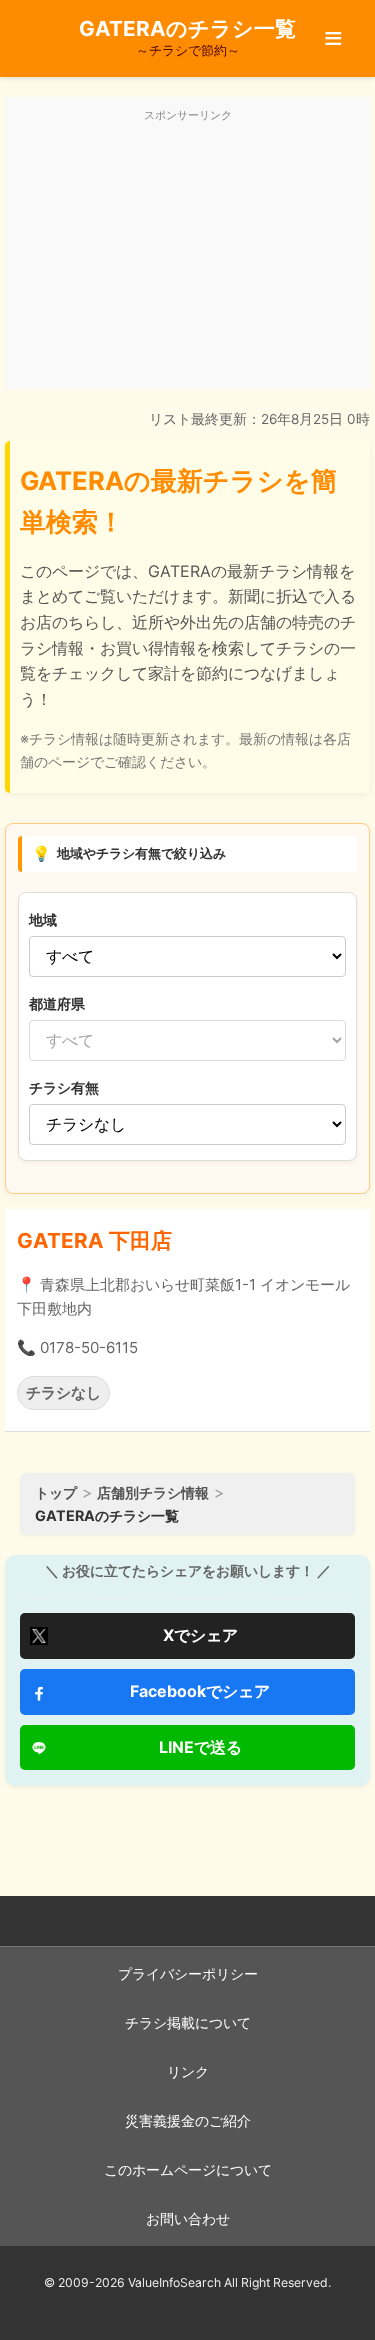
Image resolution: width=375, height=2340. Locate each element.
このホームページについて (188, 2170)
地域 (43, 919)
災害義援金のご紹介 (188, 2121)
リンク (188, 2072)
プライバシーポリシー (188, 1974)
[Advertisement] (187, 254)
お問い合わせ (188, 2219)
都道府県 (57, 1003)
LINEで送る (200, 1747)
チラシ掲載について (188, 2023)
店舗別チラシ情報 (153, 1492)
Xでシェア (200, 1635)
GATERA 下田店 (94, 1240)
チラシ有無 (64, 1087)
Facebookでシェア (200, 1691)
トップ (56, 1492)
